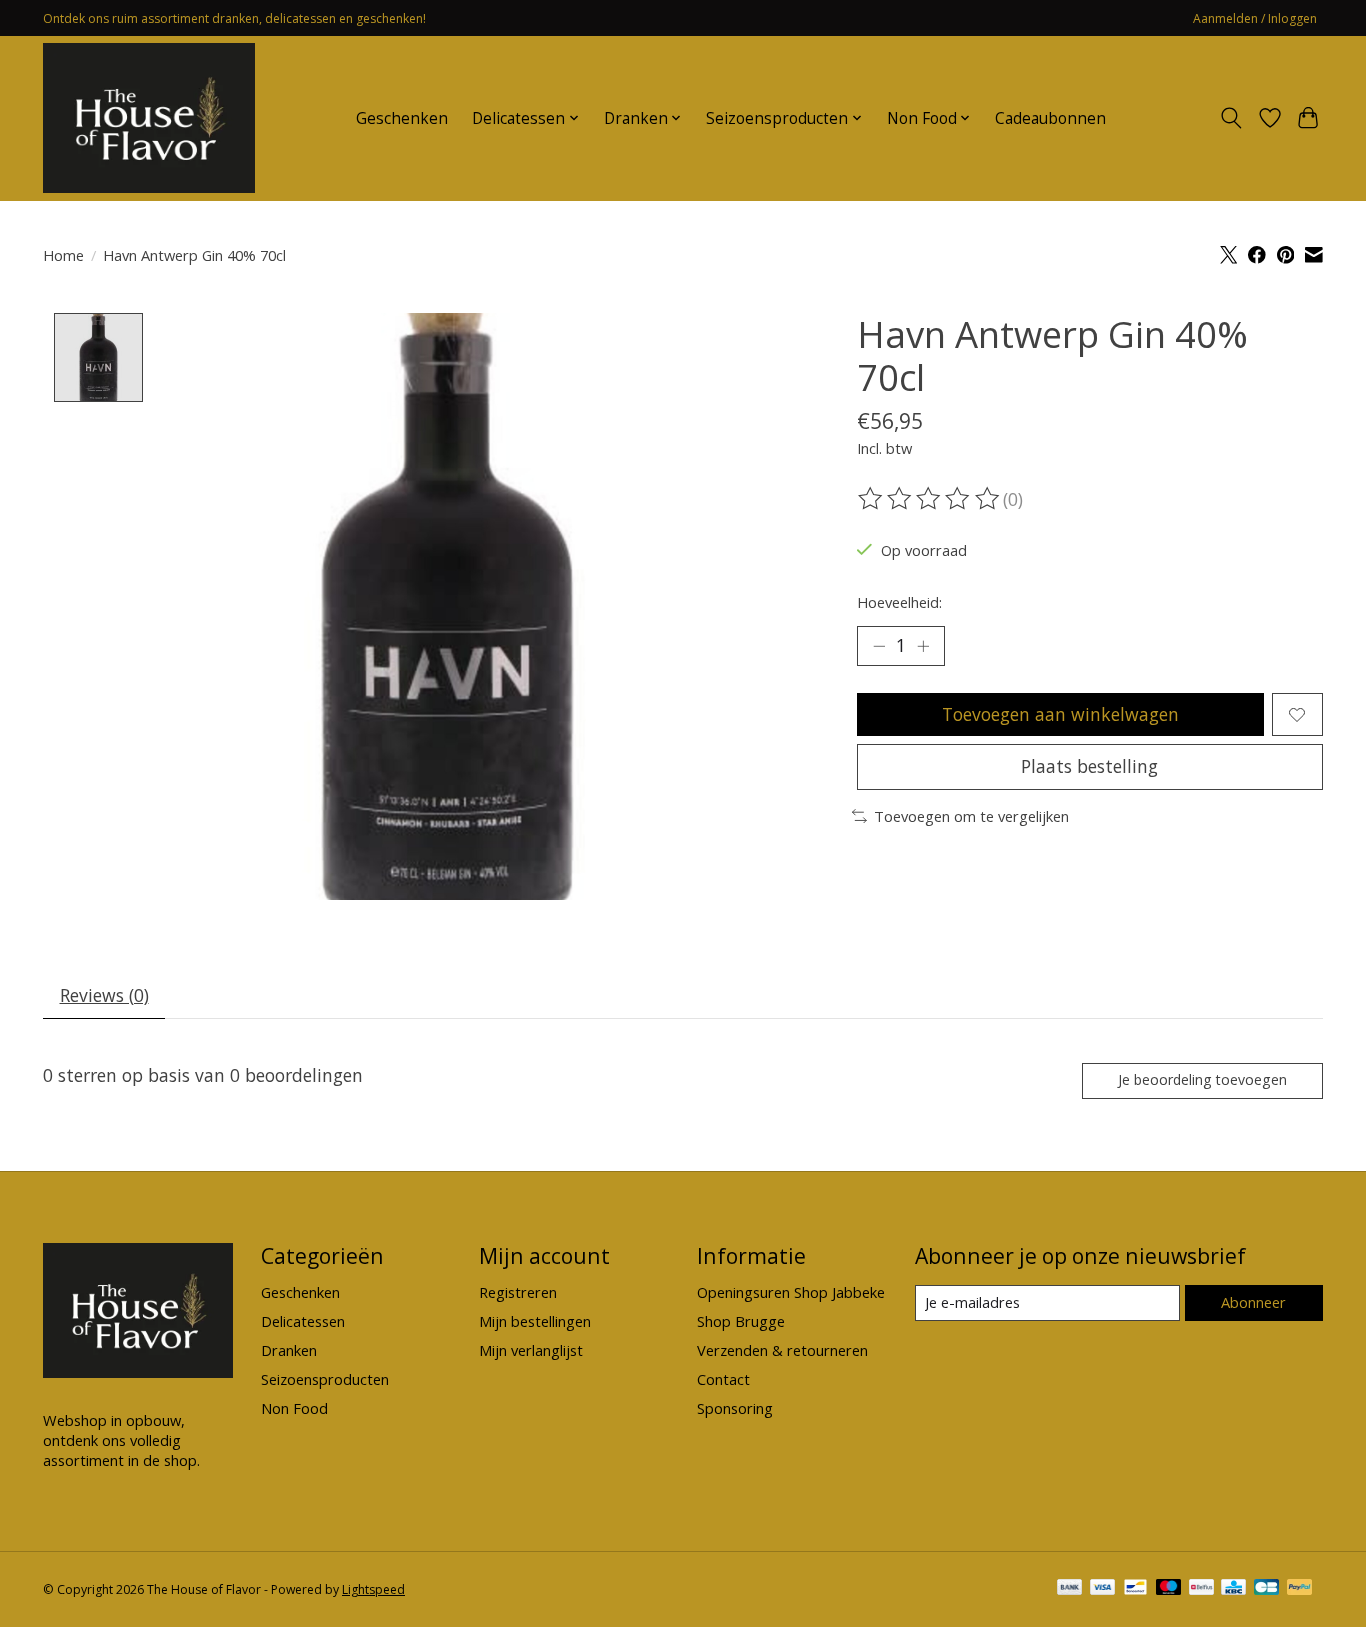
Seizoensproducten (325, 1379)
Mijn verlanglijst (531, 1350)
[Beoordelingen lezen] (930, 499)
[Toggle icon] (1231, 118)
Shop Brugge (741, 1321)
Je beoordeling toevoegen (1202, 1079)
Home (63, 255)
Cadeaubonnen (1050, 118)
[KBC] (1233, 1589)
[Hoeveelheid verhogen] (923, 646)
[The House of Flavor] (149, 118)
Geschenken (402, 118)
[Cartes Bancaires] (1266, 1589)
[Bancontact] (1135, 1589)
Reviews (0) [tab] (104, 995)
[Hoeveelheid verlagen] (879, 646)
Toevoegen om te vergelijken (971, 816)
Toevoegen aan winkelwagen (1060, 714)
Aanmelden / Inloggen (1255, 18)
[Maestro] (1169, 1589)
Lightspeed (373, 1589)
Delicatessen (303, 1321)
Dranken (289, 1350)
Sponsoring (735, 1408)
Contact (723, 1379)
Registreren (518, 1292)
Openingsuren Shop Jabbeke (791, 1292)
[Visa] (1103, 1589)
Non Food (294, 1408)
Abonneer (1253, 1302)
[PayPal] (1300, 1589)
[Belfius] (1201, 1589)
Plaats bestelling (1089, 766)
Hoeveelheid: (899, 602)
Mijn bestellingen (535, 1321)
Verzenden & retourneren (782, 1350)
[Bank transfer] (1070, 1589)
